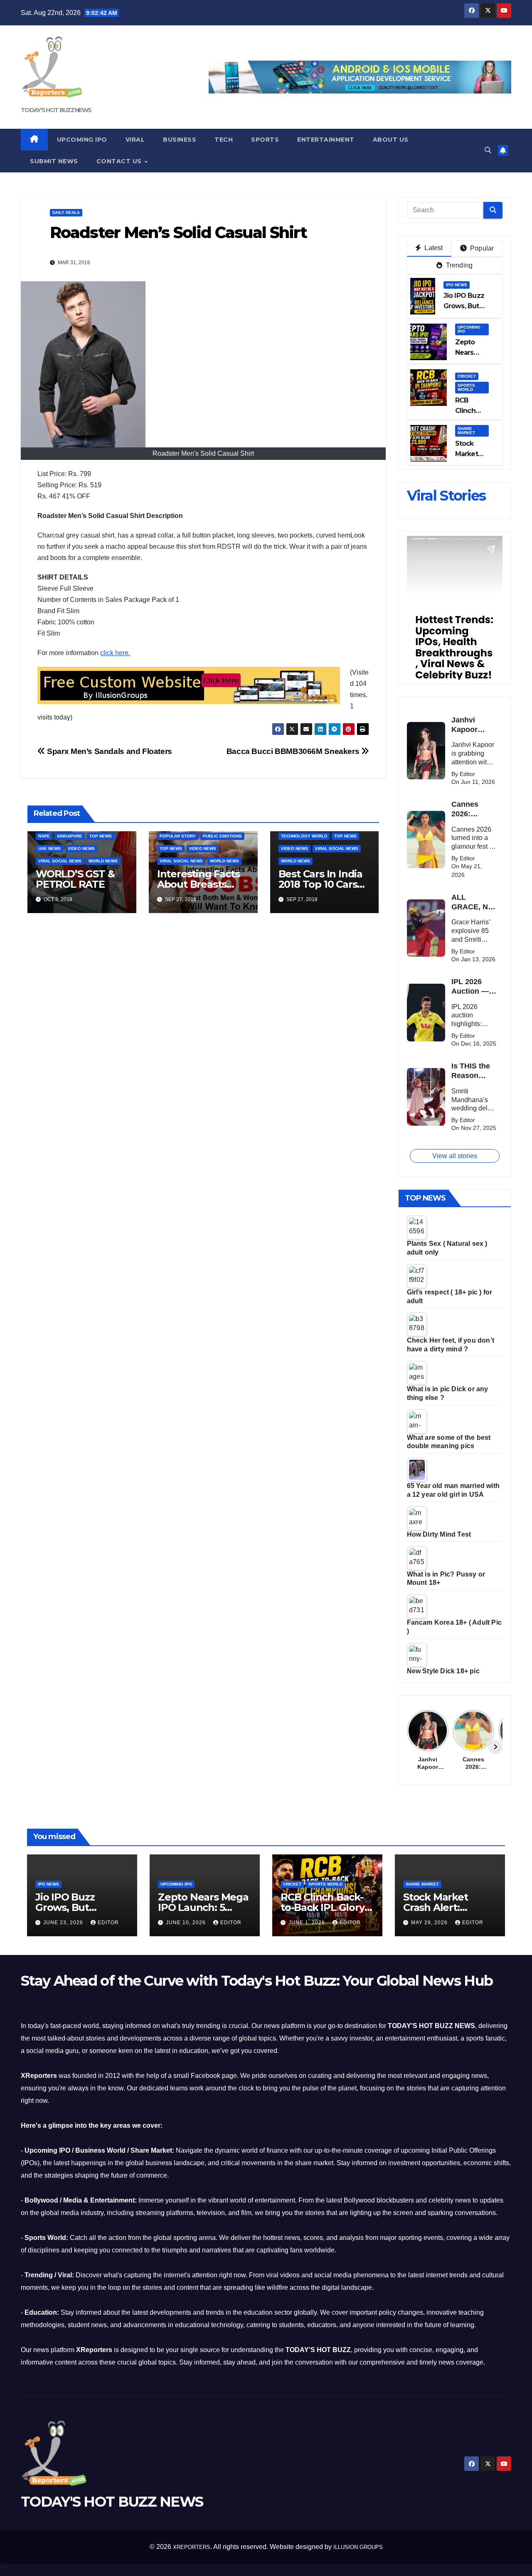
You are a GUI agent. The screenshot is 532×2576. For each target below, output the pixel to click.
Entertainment (326, 140)
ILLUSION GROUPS (358, 2547)
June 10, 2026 (187, 1923)
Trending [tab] (458, 265)
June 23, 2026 (64, 1923)
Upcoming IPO (82, 140)
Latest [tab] (433, 248)
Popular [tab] (481, 248)
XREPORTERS (192, 2547)
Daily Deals (66, 212)
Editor (108, 1923)
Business (180, 140)
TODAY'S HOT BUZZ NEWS (56, 110)
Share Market (466, 431)
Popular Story (178, 836)
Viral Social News (60, 861)
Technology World (304, 836)
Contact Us (120, 161)
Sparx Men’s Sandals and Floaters (109, 751)
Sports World (466, 387)
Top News (101, 836)
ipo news (457, 285)
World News (103, 861)
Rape (44, 836)
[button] (488, 150)
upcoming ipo (469, 329)
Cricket (467, 376)
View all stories (455, 1156)
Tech (224, 140)
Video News (81, 848)
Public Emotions (222, 836)
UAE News (49, 848)
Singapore (70, 836)
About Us (391, 140)
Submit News (54, 161)
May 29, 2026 (430, 1923)
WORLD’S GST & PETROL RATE (75, 879)
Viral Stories (446, 496)
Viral (135, 140)
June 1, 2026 (308, 1923)
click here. (115, 653)
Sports (265, 140)
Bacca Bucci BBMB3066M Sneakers (294, 751)
